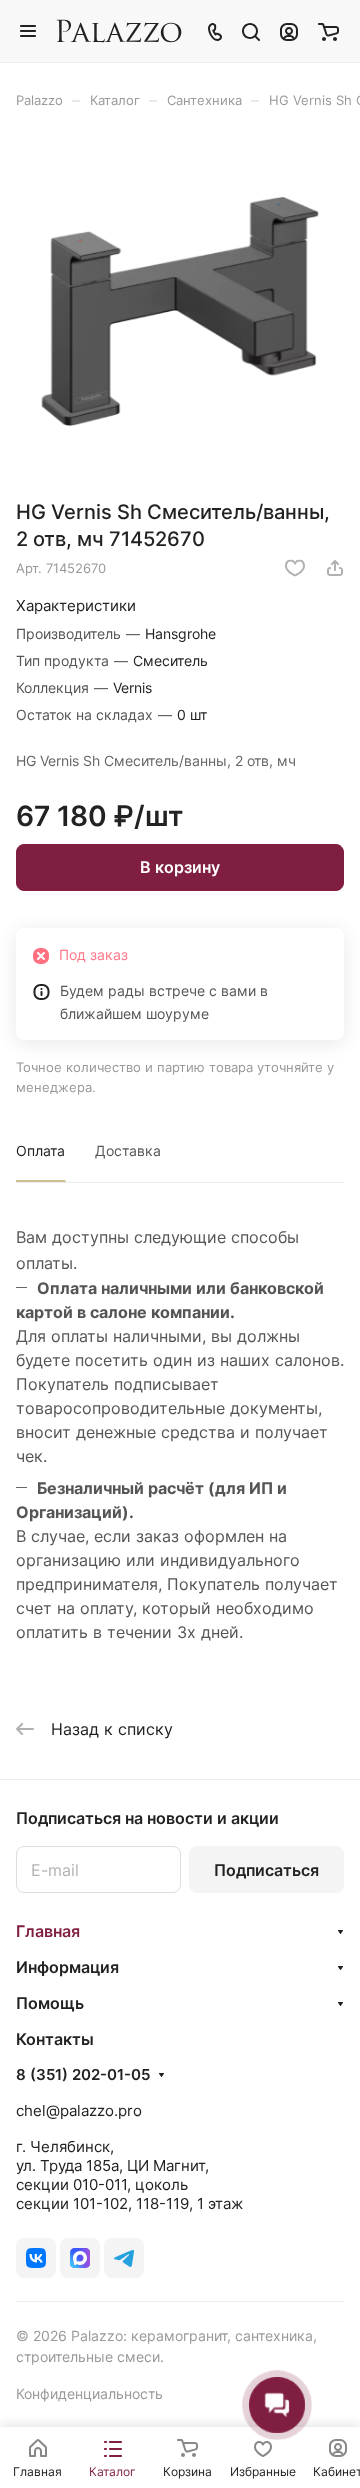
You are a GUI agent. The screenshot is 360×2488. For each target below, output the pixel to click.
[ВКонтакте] (36, 2258)
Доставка (128, 1150)
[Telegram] (124, 2258)
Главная (48, 1931)
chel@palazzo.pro (79, 2110)
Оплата (40, 1150)
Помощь (50, 2003)
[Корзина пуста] (328, 31)
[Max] (80, 2258)
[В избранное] (295, 568)
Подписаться (266, 1870)
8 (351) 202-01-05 (83, 2075)
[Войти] (289, 31)
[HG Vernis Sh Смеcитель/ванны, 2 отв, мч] (180, 311)
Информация (67, 1967)
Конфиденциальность (89, 2393)
